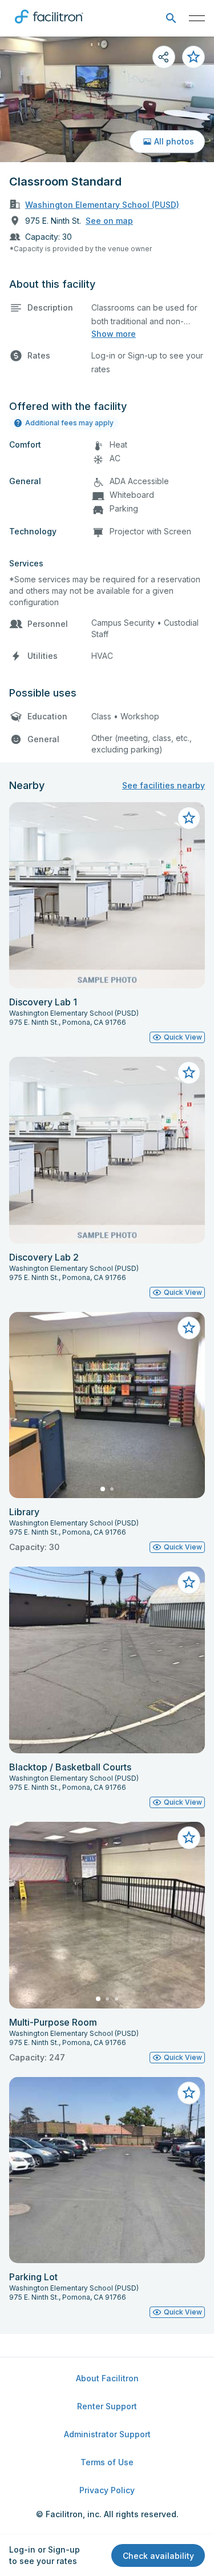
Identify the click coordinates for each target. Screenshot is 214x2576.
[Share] (164, 57)
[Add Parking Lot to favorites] (189, 2093)
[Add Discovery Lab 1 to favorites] (189, 818)
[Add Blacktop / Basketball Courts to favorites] (189, 1583)
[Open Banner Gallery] (107, 99)
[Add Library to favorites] (189, 1328)
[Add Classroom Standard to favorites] (193, 57)
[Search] (171, 19)
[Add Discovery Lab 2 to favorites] (189, 1073)
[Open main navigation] (197, 18)
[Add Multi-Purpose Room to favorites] (189, 1838)
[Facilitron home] (49, 26)
